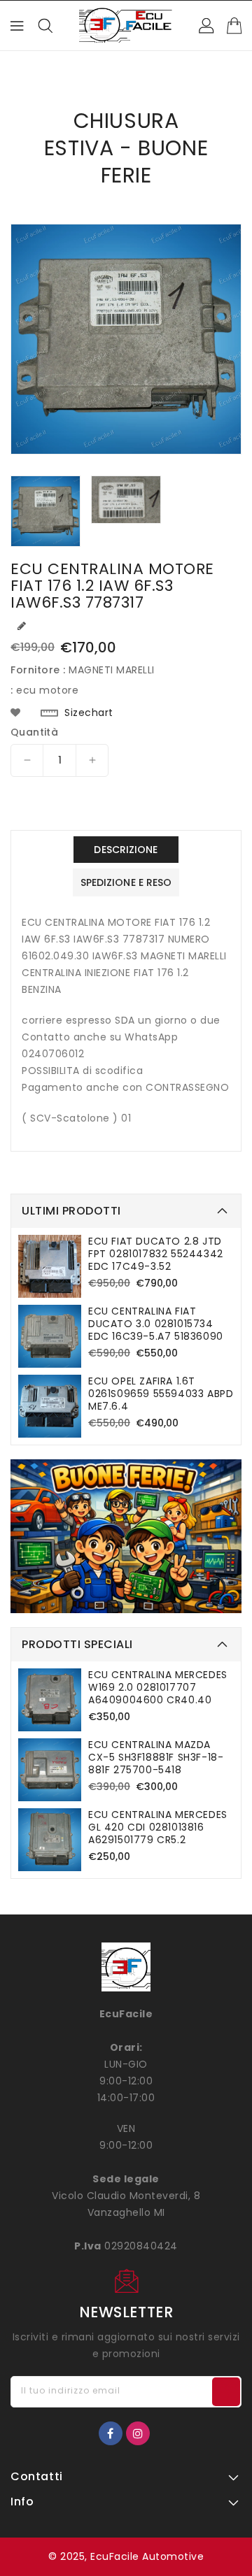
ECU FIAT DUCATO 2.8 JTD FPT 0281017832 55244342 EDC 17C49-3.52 (156, 1254)
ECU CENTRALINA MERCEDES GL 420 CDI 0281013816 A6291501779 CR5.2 (158, 1827)
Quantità (34, 732)
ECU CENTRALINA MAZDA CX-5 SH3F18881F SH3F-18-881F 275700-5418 (156, 1757)
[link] (126, 1536)
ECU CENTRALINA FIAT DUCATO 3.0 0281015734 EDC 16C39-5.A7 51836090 (156, 1324)
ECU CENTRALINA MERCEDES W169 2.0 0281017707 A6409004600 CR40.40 (158, 1687)
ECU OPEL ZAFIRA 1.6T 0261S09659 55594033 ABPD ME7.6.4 (161, 1394)
